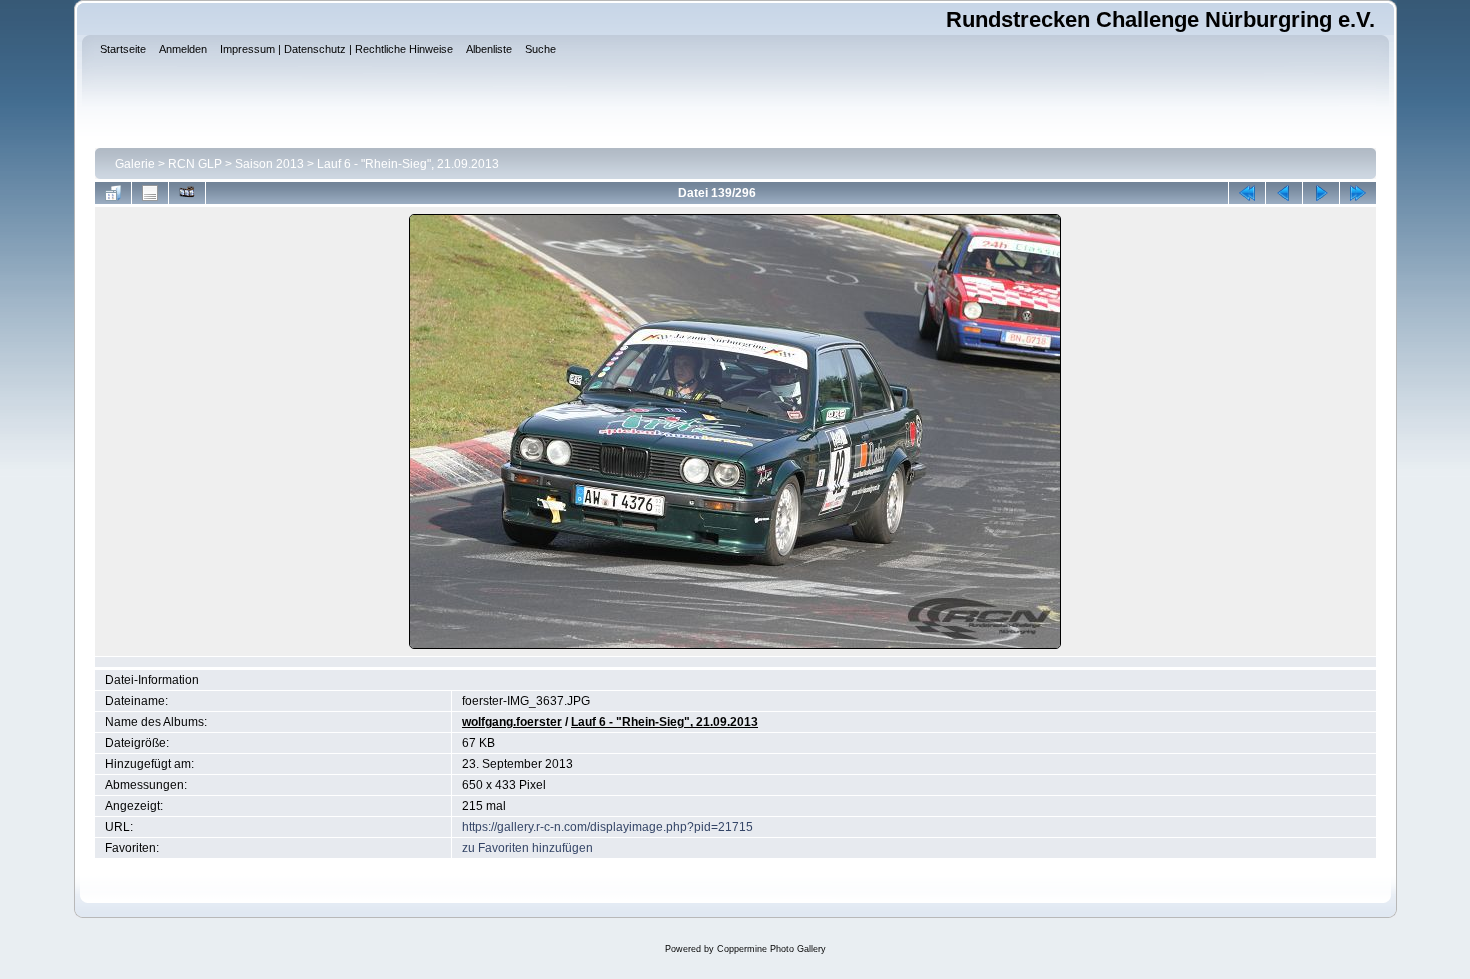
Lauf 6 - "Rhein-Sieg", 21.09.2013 (408, 164)
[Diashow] (187, 193)
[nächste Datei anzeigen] (1321, 193)
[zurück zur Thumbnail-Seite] (113, 193)
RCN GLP (195, 164)
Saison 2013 (269, 164)
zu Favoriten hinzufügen (527, 848)
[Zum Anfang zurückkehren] (1247, 193)
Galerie (135, 164)
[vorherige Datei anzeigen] (1284, 193)
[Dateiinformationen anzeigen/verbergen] (150, 193)
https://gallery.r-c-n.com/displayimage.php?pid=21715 (607, 827)
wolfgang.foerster (512, 722)
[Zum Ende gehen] (1358, 193)
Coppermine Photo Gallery (771, 949)
